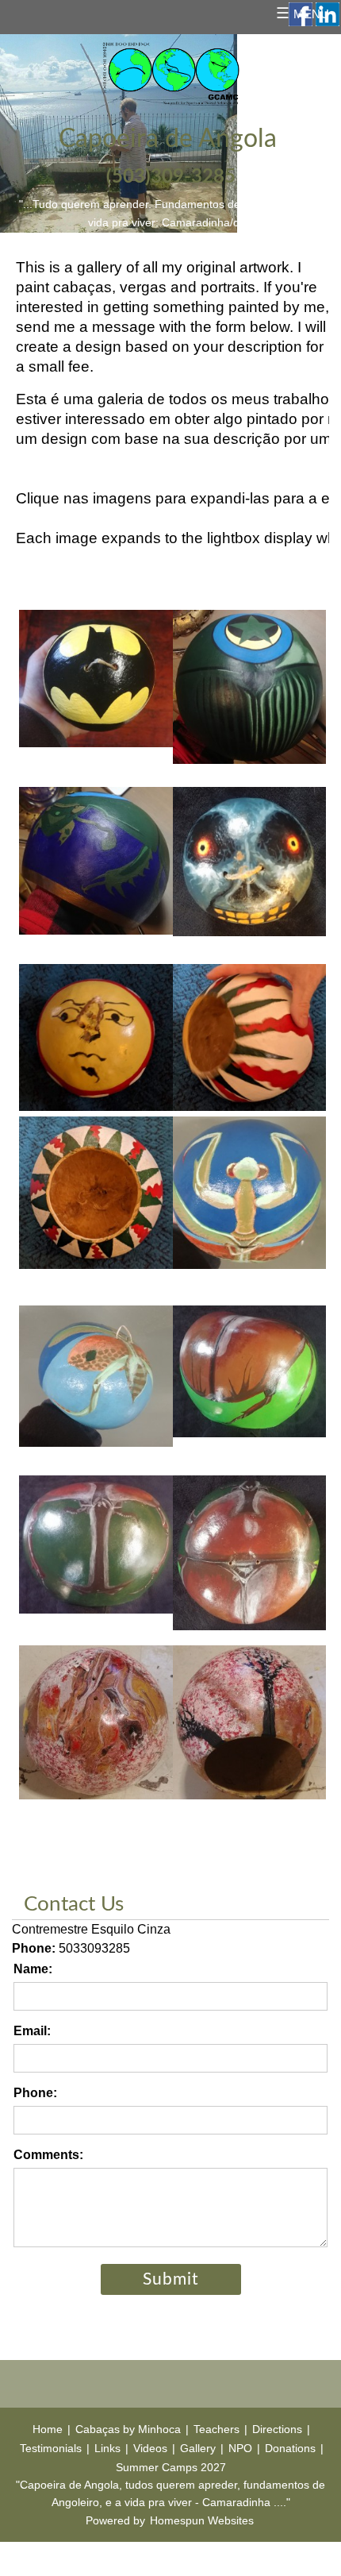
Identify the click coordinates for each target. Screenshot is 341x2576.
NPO (240, 2448)
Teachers (216, 2429)
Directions (277, 2429)
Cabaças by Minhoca (128, 2429)
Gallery (198, 2448)
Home (48, 2429)
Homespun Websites (202, 2520)
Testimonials (51, 2448)
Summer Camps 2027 (171, 2467)
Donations (290, 2448)
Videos (150, 2448)
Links (107, 2448)
